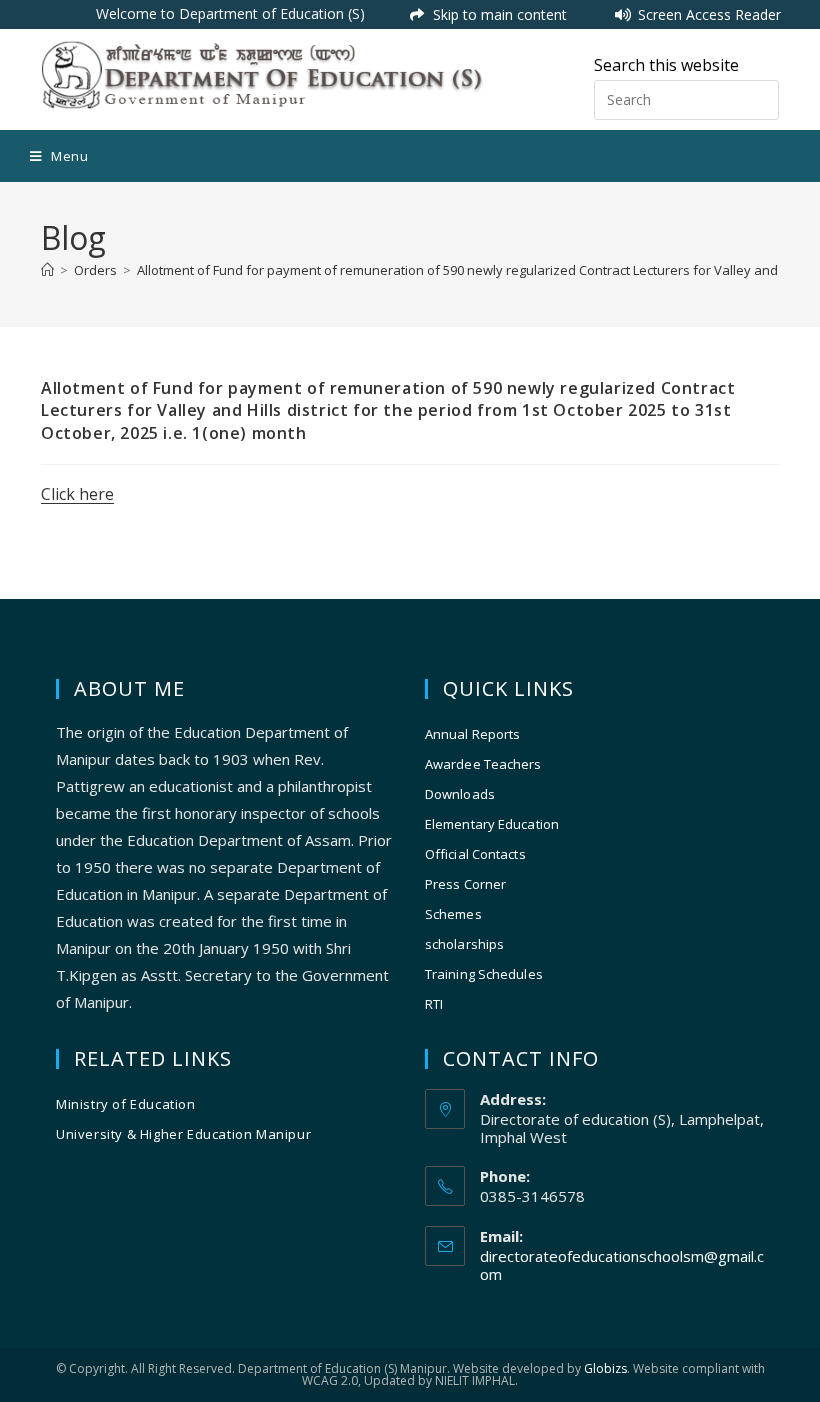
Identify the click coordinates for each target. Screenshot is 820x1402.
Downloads (460, 794)
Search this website (666, 65)
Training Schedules (484, 974)
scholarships (464, 944)
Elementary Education (492, 824)
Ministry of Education (126, 1104)
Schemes (453, 914)
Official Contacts (475, 854)
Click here (77, 494)
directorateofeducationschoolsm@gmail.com (622, 1265)
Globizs (605, 1368)
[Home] (47, 270)
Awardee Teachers (483, 764)
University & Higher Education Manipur (183, 1134)
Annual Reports (472, 734)
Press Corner (465, 884)
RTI (434, 1004)
